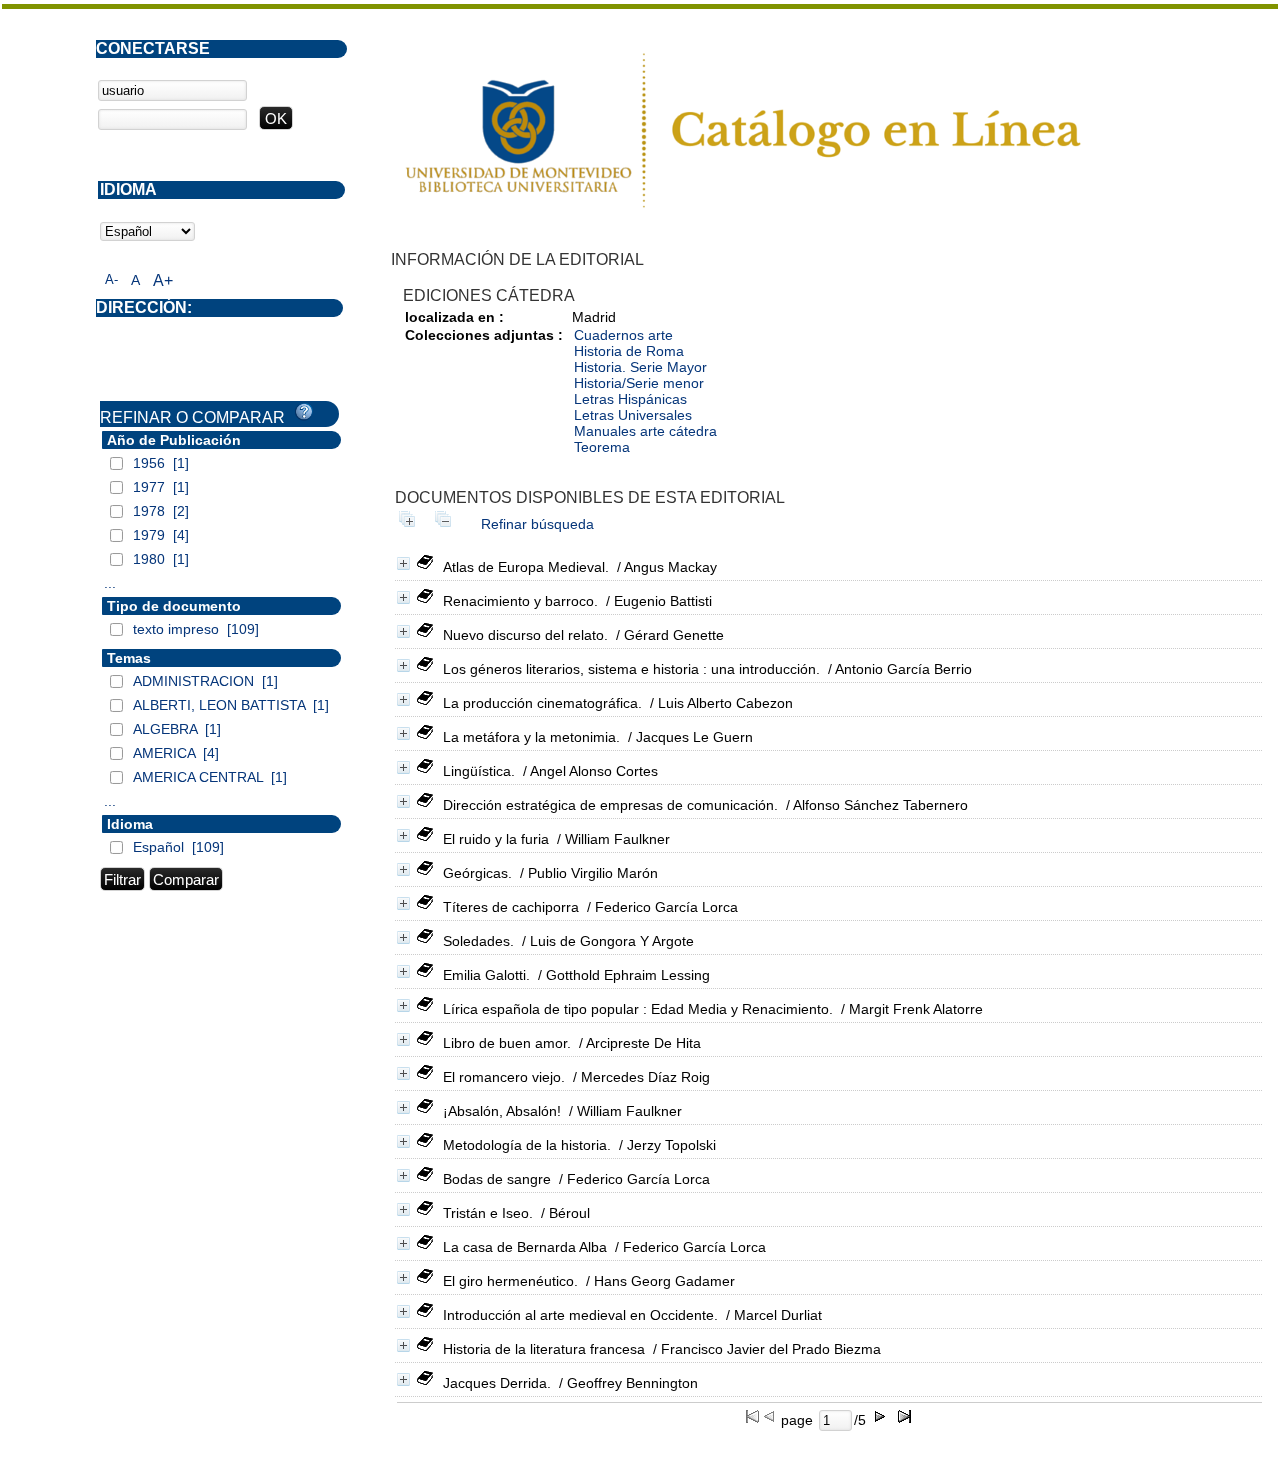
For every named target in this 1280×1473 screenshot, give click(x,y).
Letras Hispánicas (630, 399)
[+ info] (403, 563)
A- (111, 279)
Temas (129, 658)
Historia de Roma (629, 351)
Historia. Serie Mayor (640, 367)
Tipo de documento (174, 606)
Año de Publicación (174, 440)
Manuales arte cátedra (645, 431)
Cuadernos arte (623, 335)
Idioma (130, 824)
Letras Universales (633, 415)
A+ (163, 280)
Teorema (602, 447)
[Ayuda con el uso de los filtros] (304, 412)
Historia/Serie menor (639, 383)
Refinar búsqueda (537, 524)
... (110, 583)
